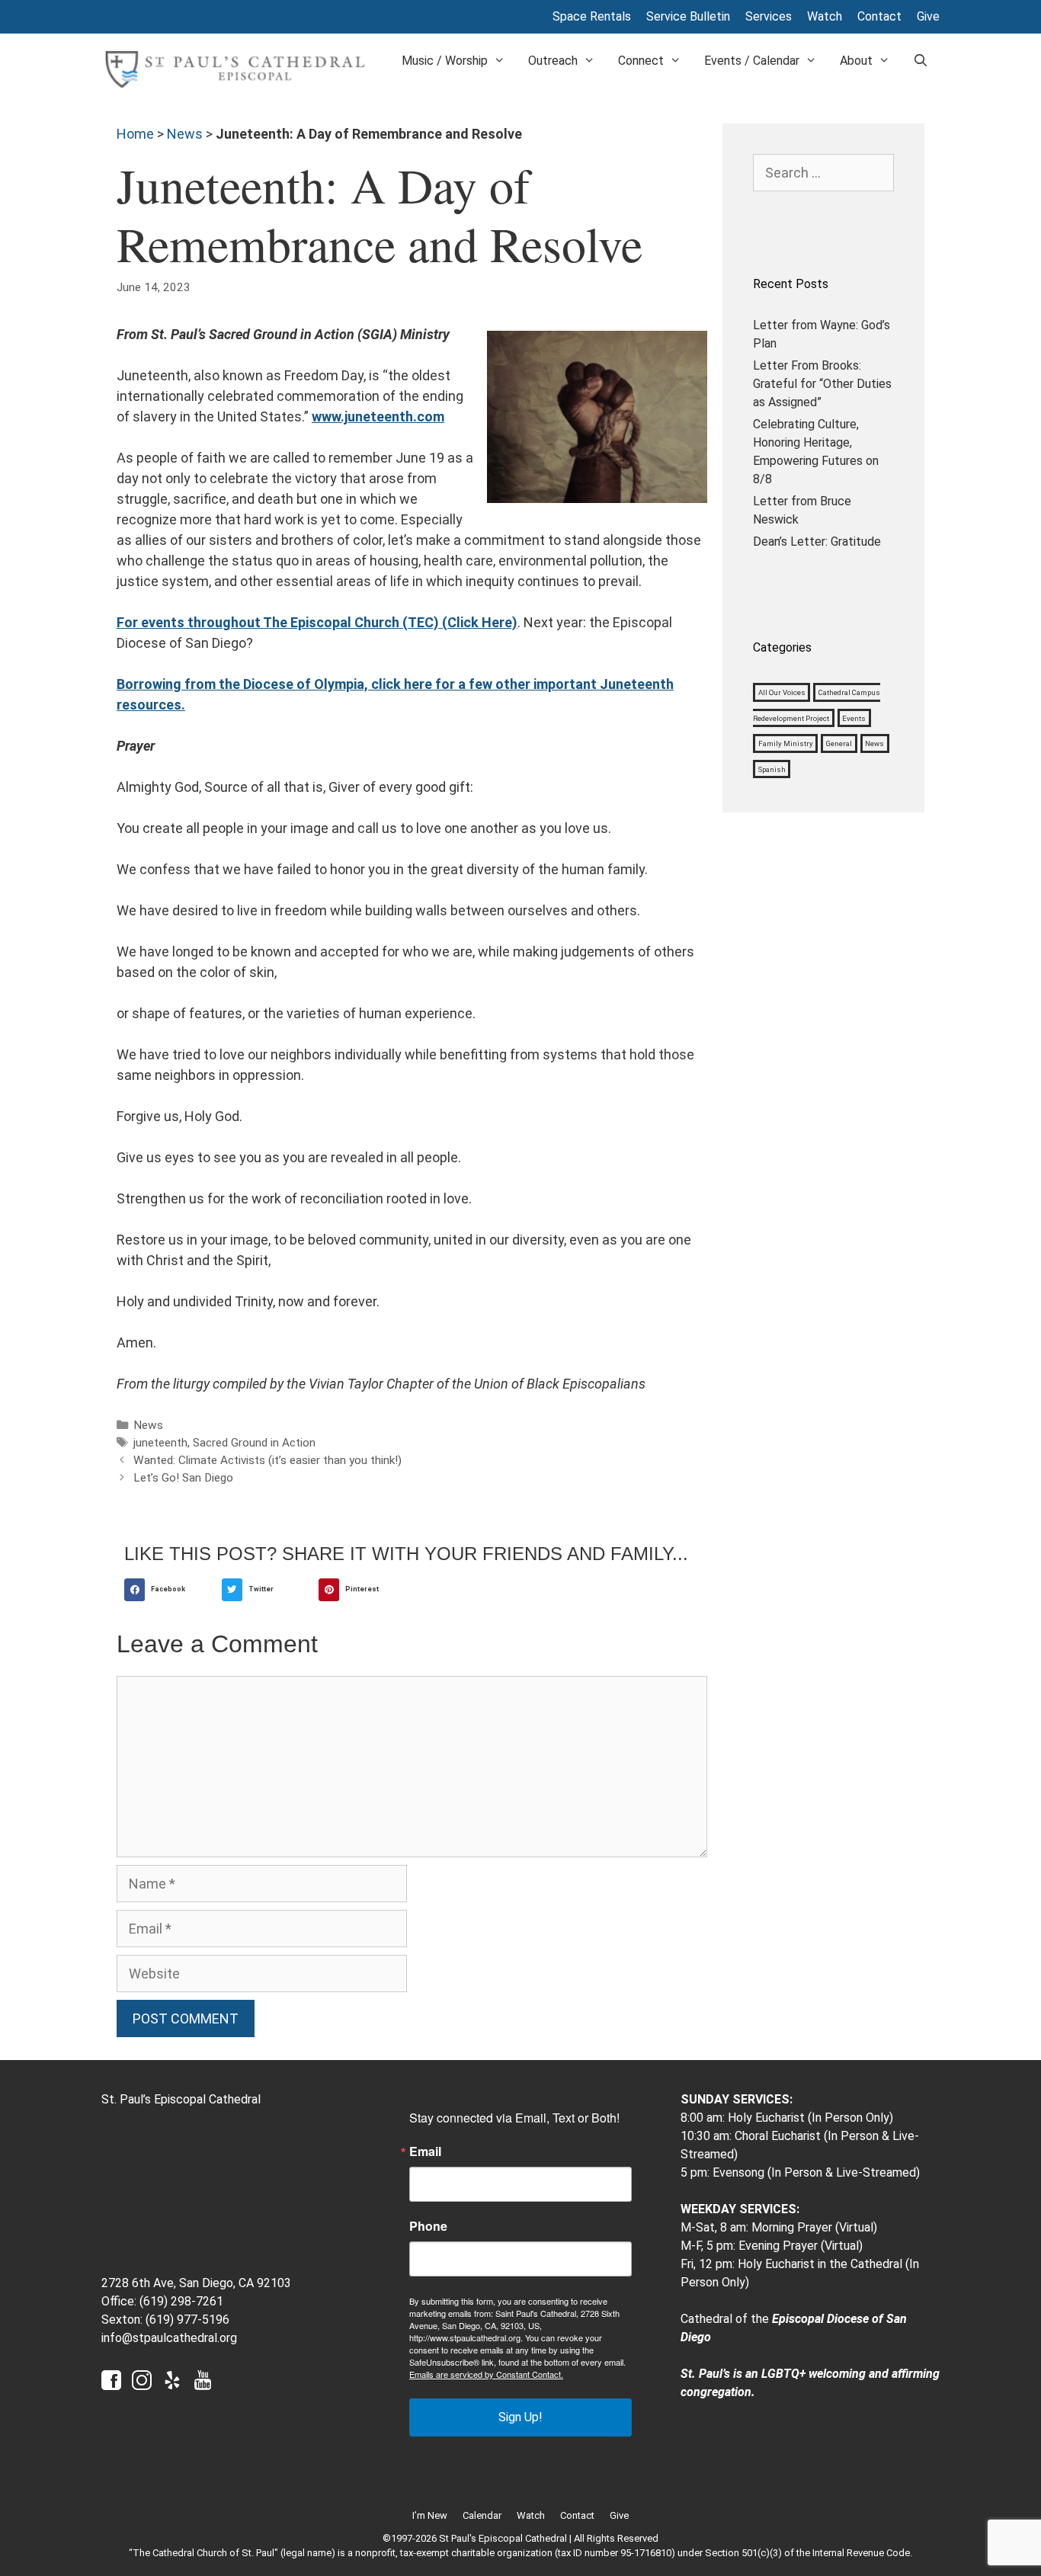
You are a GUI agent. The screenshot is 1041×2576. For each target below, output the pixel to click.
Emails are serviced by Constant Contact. (486, 2374)
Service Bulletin (688, 16)
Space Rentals (592, 16)
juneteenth (160, 1443)
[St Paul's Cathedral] (235, 68)
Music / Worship (445, 61)
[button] (169, 1590)
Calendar (482, 2515)
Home (135, 134)
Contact (879, 16)
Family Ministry (786, 743)
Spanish (772, 769)
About (856, 61)
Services (769, 16)
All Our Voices (782, 692)
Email (425, 2151)
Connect (641, 61)
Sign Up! (520, 2417)
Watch (825, 16)
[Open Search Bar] (920, 61)
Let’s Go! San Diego (183, 1478)
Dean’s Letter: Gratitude (817, 541)
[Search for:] (823, 173)
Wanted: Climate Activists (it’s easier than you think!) (267, 1460)
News (185, 134)
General (839, 743)
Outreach (553, 61)
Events (854, 718)
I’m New (430, 2515)
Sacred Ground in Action (254, 1443)
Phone (428, 2226)
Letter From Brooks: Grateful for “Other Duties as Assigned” (822, 384)
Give (928, 16)
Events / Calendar (752, 61)
